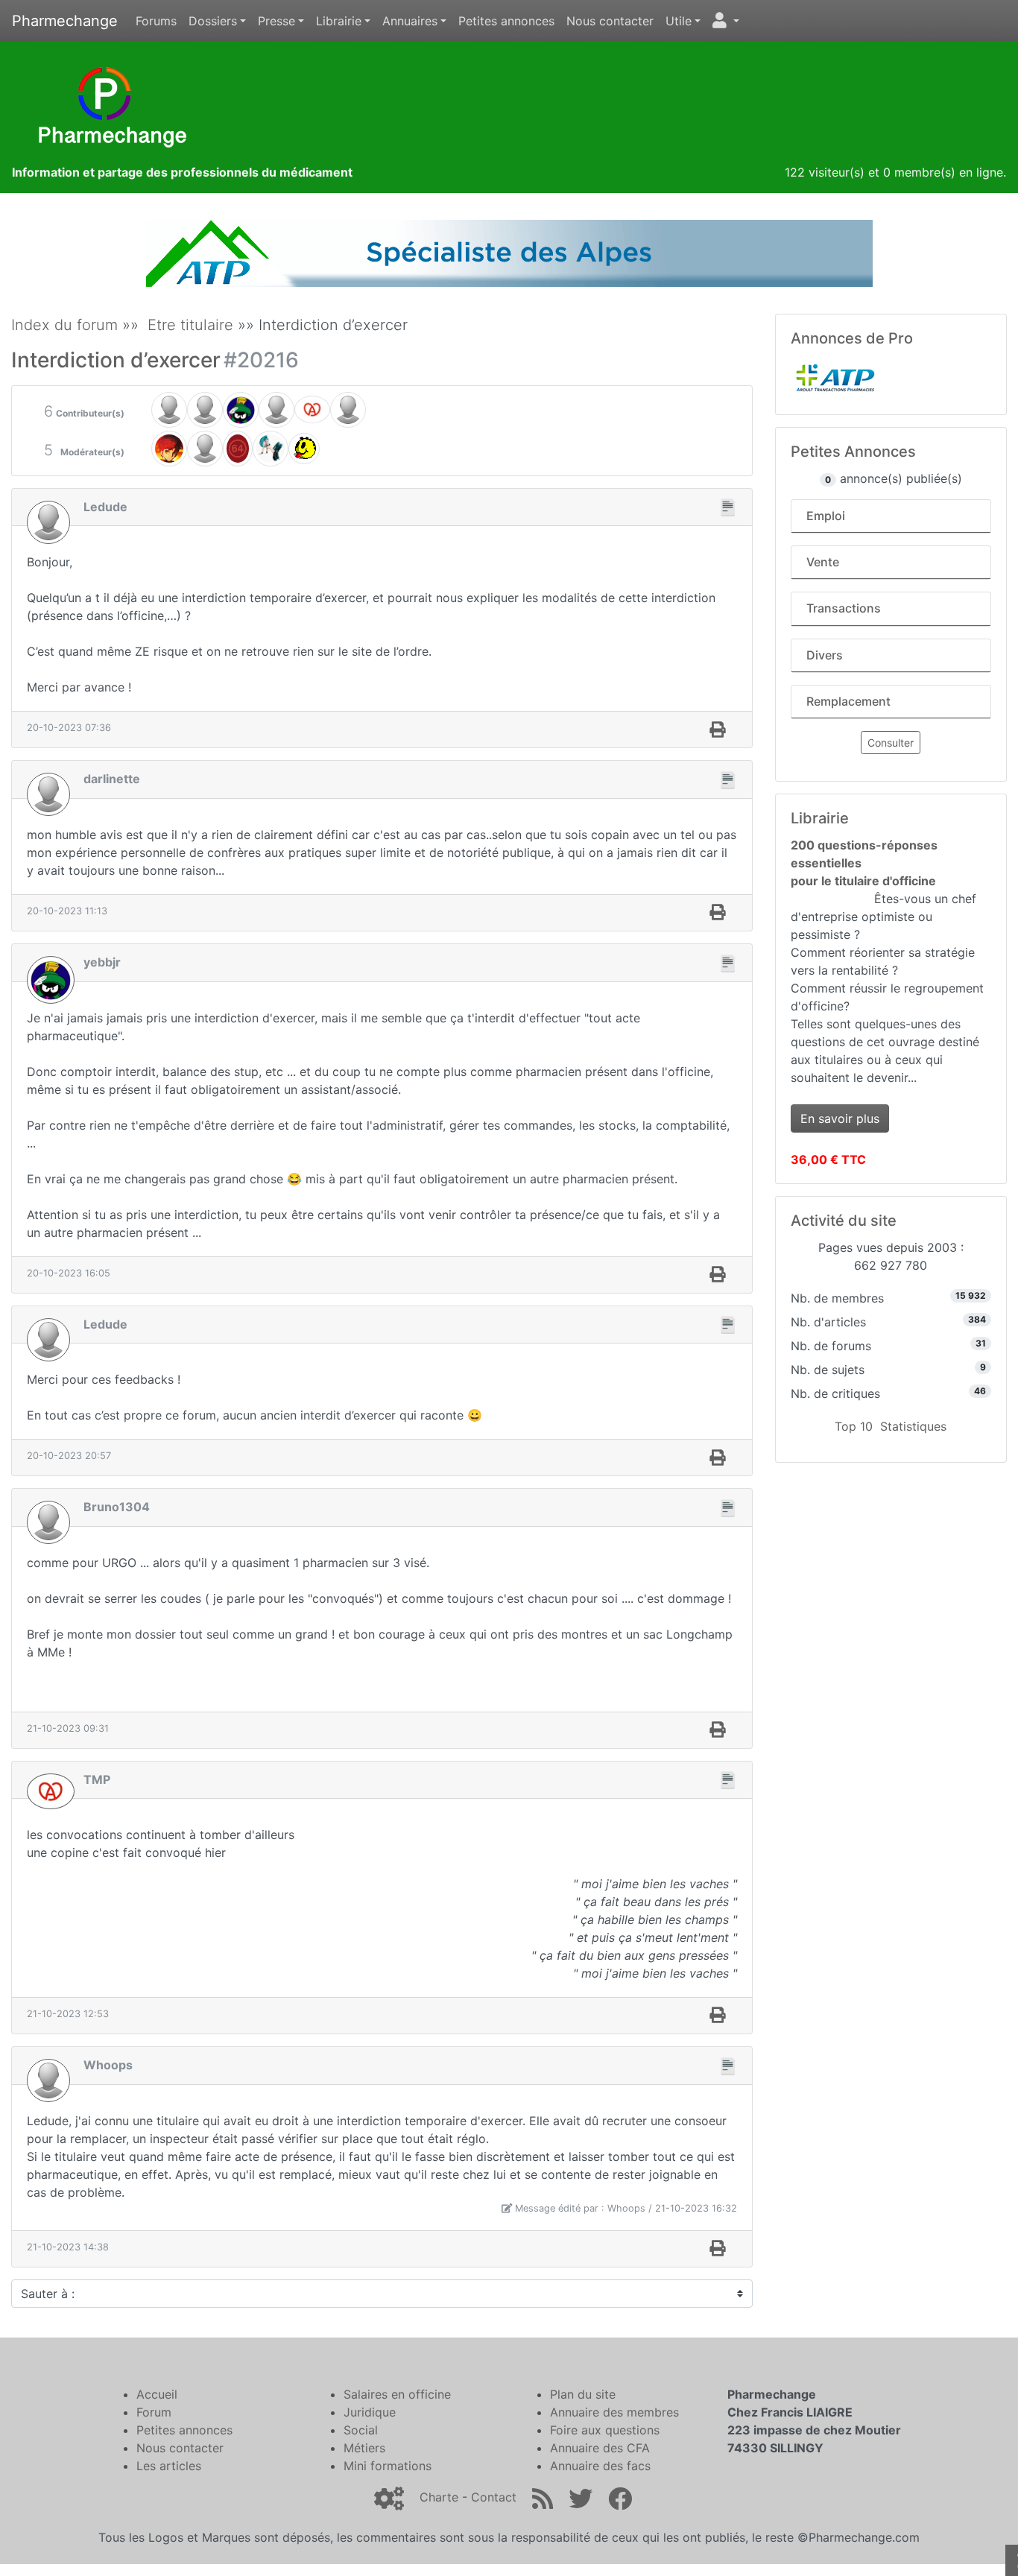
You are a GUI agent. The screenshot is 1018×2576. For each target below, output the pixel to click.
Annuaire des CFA (600, 2448)
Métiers (364, 2448)
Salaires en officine (397, 2394)
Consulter (891, 743)
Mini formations (388, 2466)
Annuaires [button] (410, 21)
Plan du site (583, 2394)
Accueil (157, 2394)
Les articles (169, 2466)
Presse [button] (276, 21)
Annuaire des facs (600, 2466)
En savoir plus (840, 1118)
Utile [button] (679, 21)
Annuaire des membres (614, 2412)
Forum (154, 2412)
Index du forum (64, 325)
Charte (439, 2497)
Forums (156, 21)
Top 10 (854, 1426)
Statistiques (913, 1426)
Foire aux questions (605, 2430)
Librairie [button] (339, 21)
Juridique (370, 2412)
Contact (494, 2497)
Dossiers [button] (213, 21)
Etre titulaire (190, 325)
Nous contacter (610, 21)
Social (361, 2430)
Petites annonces (506, 21)
